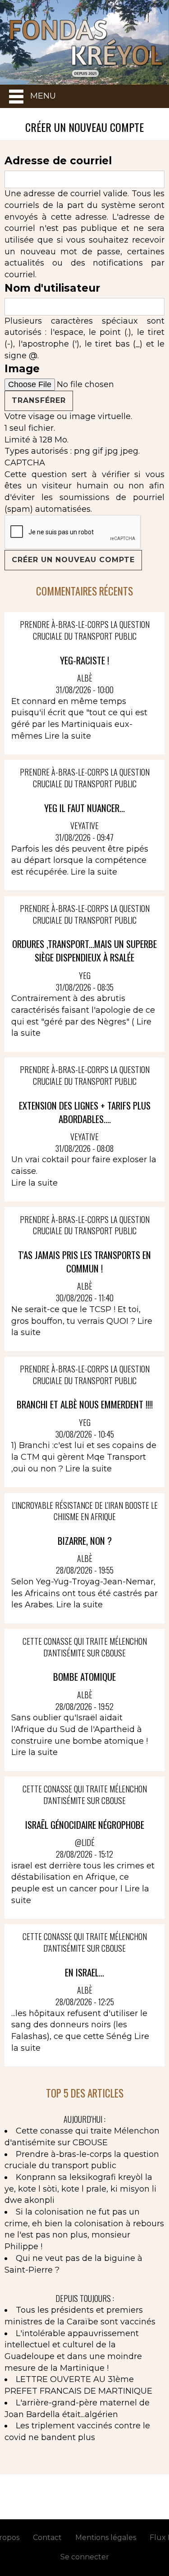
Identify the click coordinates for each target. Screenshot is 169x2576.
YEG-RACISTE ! (84, 660)
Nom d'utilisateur (52, 288)
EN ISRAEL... (84, 1972)
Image (22, 369)
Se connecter (85, 2557)
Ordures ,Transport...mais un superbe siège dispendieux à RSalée (84, 950)
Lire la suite (68, 736)
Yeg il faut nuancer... (84, 808)
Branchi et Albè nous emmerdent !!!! (85, 1404)
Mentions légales (106, 2538)
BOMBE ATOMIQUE (84, 1676)
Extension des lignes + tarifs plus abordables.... (85, 1112)
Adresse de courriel (58, 161)
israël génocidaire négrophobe (85, 1825)
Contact (47, 2538)
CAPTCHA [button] (25, 463)
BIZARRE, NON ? (85, 1541)
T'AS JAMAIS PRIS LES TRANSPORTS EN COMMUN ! (84, 1261)
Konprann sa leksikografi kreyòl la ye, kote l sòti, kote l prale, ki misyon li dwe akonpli (80, 2189)
